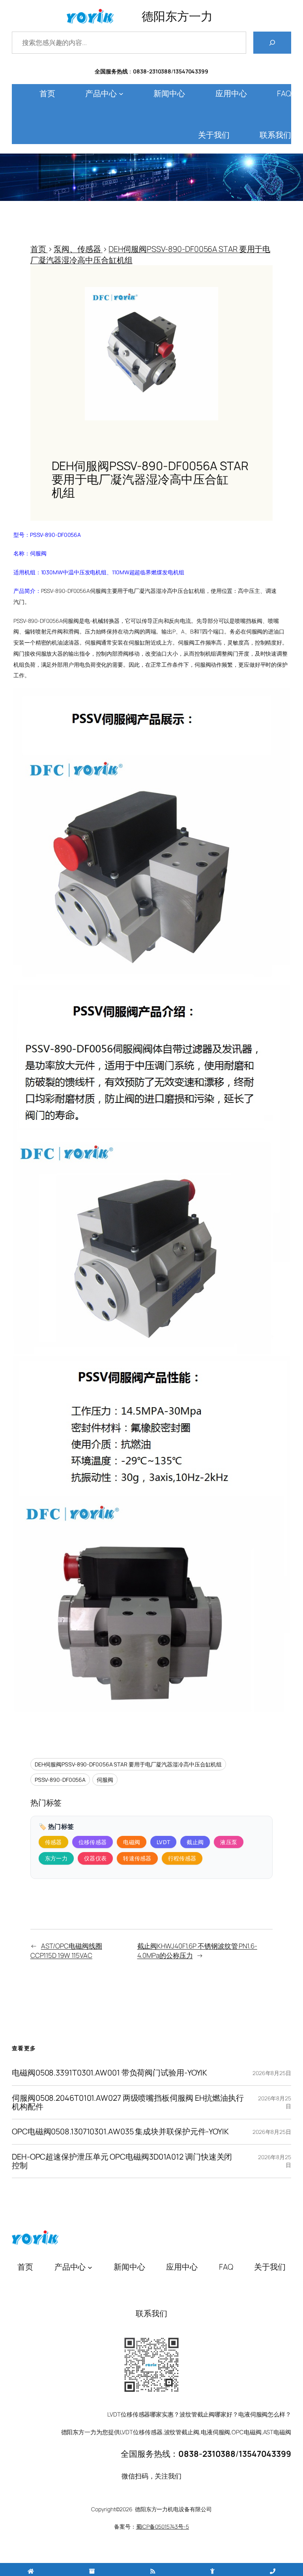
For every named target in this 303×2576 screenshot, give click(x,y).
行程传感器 (182, 1858)
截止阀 (195, 1842)
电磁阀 (132, 1842)
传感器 (53, 1842)
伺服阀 (105, 1780)
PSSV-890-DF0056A (60, 1780)
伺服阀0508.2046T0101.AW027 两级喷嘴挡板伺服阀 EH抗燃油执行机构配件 (128, 2103)
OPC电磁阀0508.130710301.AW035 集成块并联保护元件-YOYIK (120, 2132)
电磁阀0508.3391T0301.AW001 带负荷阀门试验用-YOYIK (109, 2073)
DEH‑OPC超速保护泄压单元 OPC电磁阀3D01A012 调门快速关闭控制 (122, 2161)
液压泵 (229, 1842)
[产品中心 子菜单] (121, 94)
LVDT (163, 1842)
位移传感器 (93, 1842)
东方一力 (56, 1858)
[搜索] (272, 43)
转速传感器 (137, 1858)
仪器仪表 (95, 1858)
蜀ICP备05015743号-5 (163, 2526)
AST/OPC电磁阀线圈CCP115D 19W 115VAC (66, 1951)
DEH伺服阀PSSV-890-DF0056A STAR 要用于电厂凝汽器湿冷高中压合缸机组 (128, 1764)
